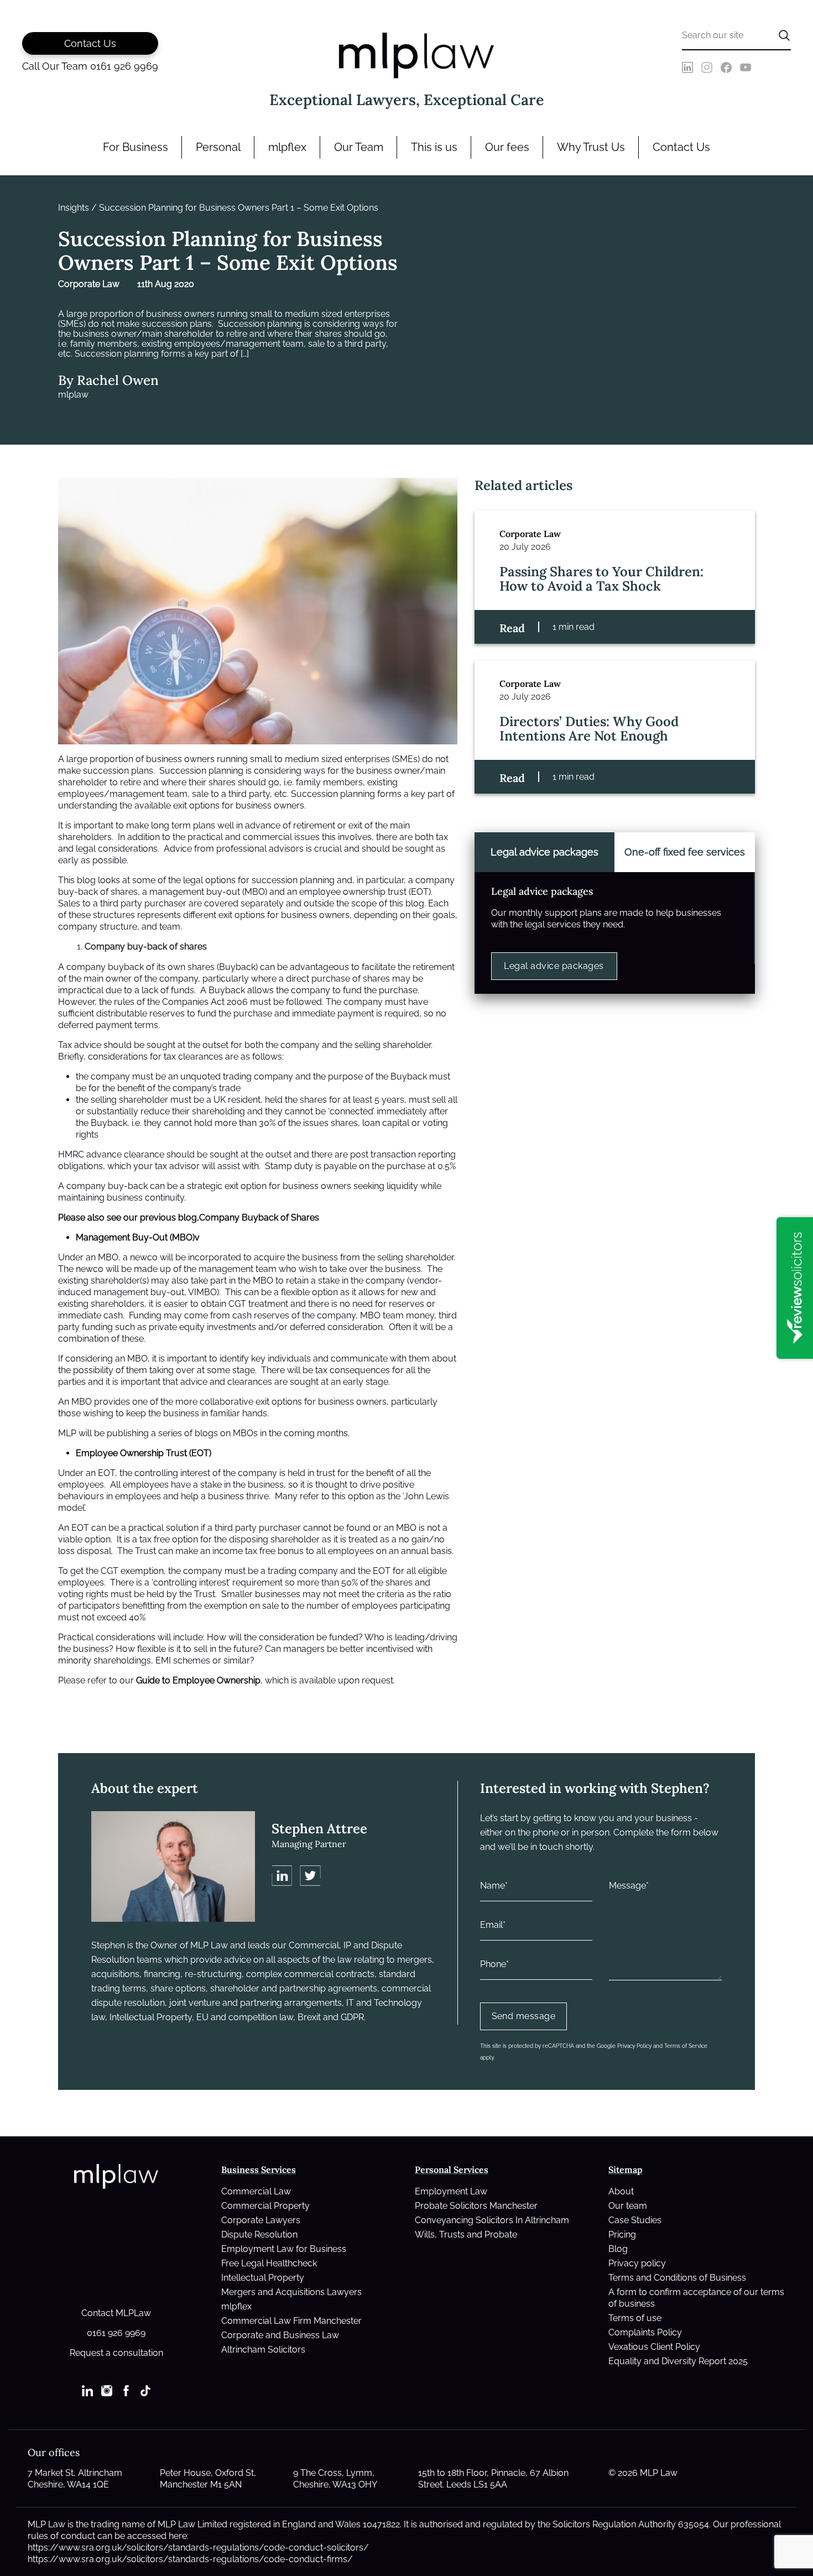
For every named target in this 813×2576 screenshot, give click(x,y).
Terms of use (635, 2318)
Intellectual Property (263, 2278)
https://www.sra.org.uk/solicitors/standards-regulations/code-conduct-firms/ (190, 2559)
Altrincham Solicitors (263, 2350)
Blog (618, 2249)
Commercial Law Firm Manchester (291, 2321)
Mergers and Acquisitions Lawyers (291, 2292)
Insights (74, 208)
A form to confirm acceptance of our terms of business (696, 2298)
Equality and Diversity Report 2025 (678, 2361)
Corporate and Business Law (280, 2335)
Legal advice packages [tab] (544, 852)
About (621, 2191)
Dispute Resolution (259, 2235)
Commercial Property (265, 2206)
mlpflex (287, 147)
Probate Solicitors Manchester (476, 2206)
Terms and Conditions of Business (677, 2278)
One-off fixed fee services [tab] (685, 852)
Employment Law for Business (284, 2249)
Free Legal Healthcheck (269, 2263)
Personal (218, 147)
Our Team (359, 147)
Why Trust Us (591, 147)
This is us (434, 147)
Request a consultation (116, 2353)
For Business (135, 147)
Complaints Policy (645, 2332)
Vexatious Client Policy (654, 2347)
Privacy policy (637, 2263)
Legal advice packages (554, 966)
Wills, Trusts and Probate (466, 2235)
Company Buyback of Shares (259, 1217)
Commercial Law (256, 2191)
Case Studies (635, 2220)
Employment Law (451, 2191)
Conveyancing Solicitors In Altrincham (492, 2220)
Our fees (507, 147)
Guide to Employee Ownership (198, 1680)
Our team (628, 2206)
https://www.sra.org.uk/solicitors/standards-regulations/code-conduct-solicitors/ (198, 2548)
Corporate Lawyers (261, 2220)
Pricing (622, 2235)
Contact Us (681, 147)
